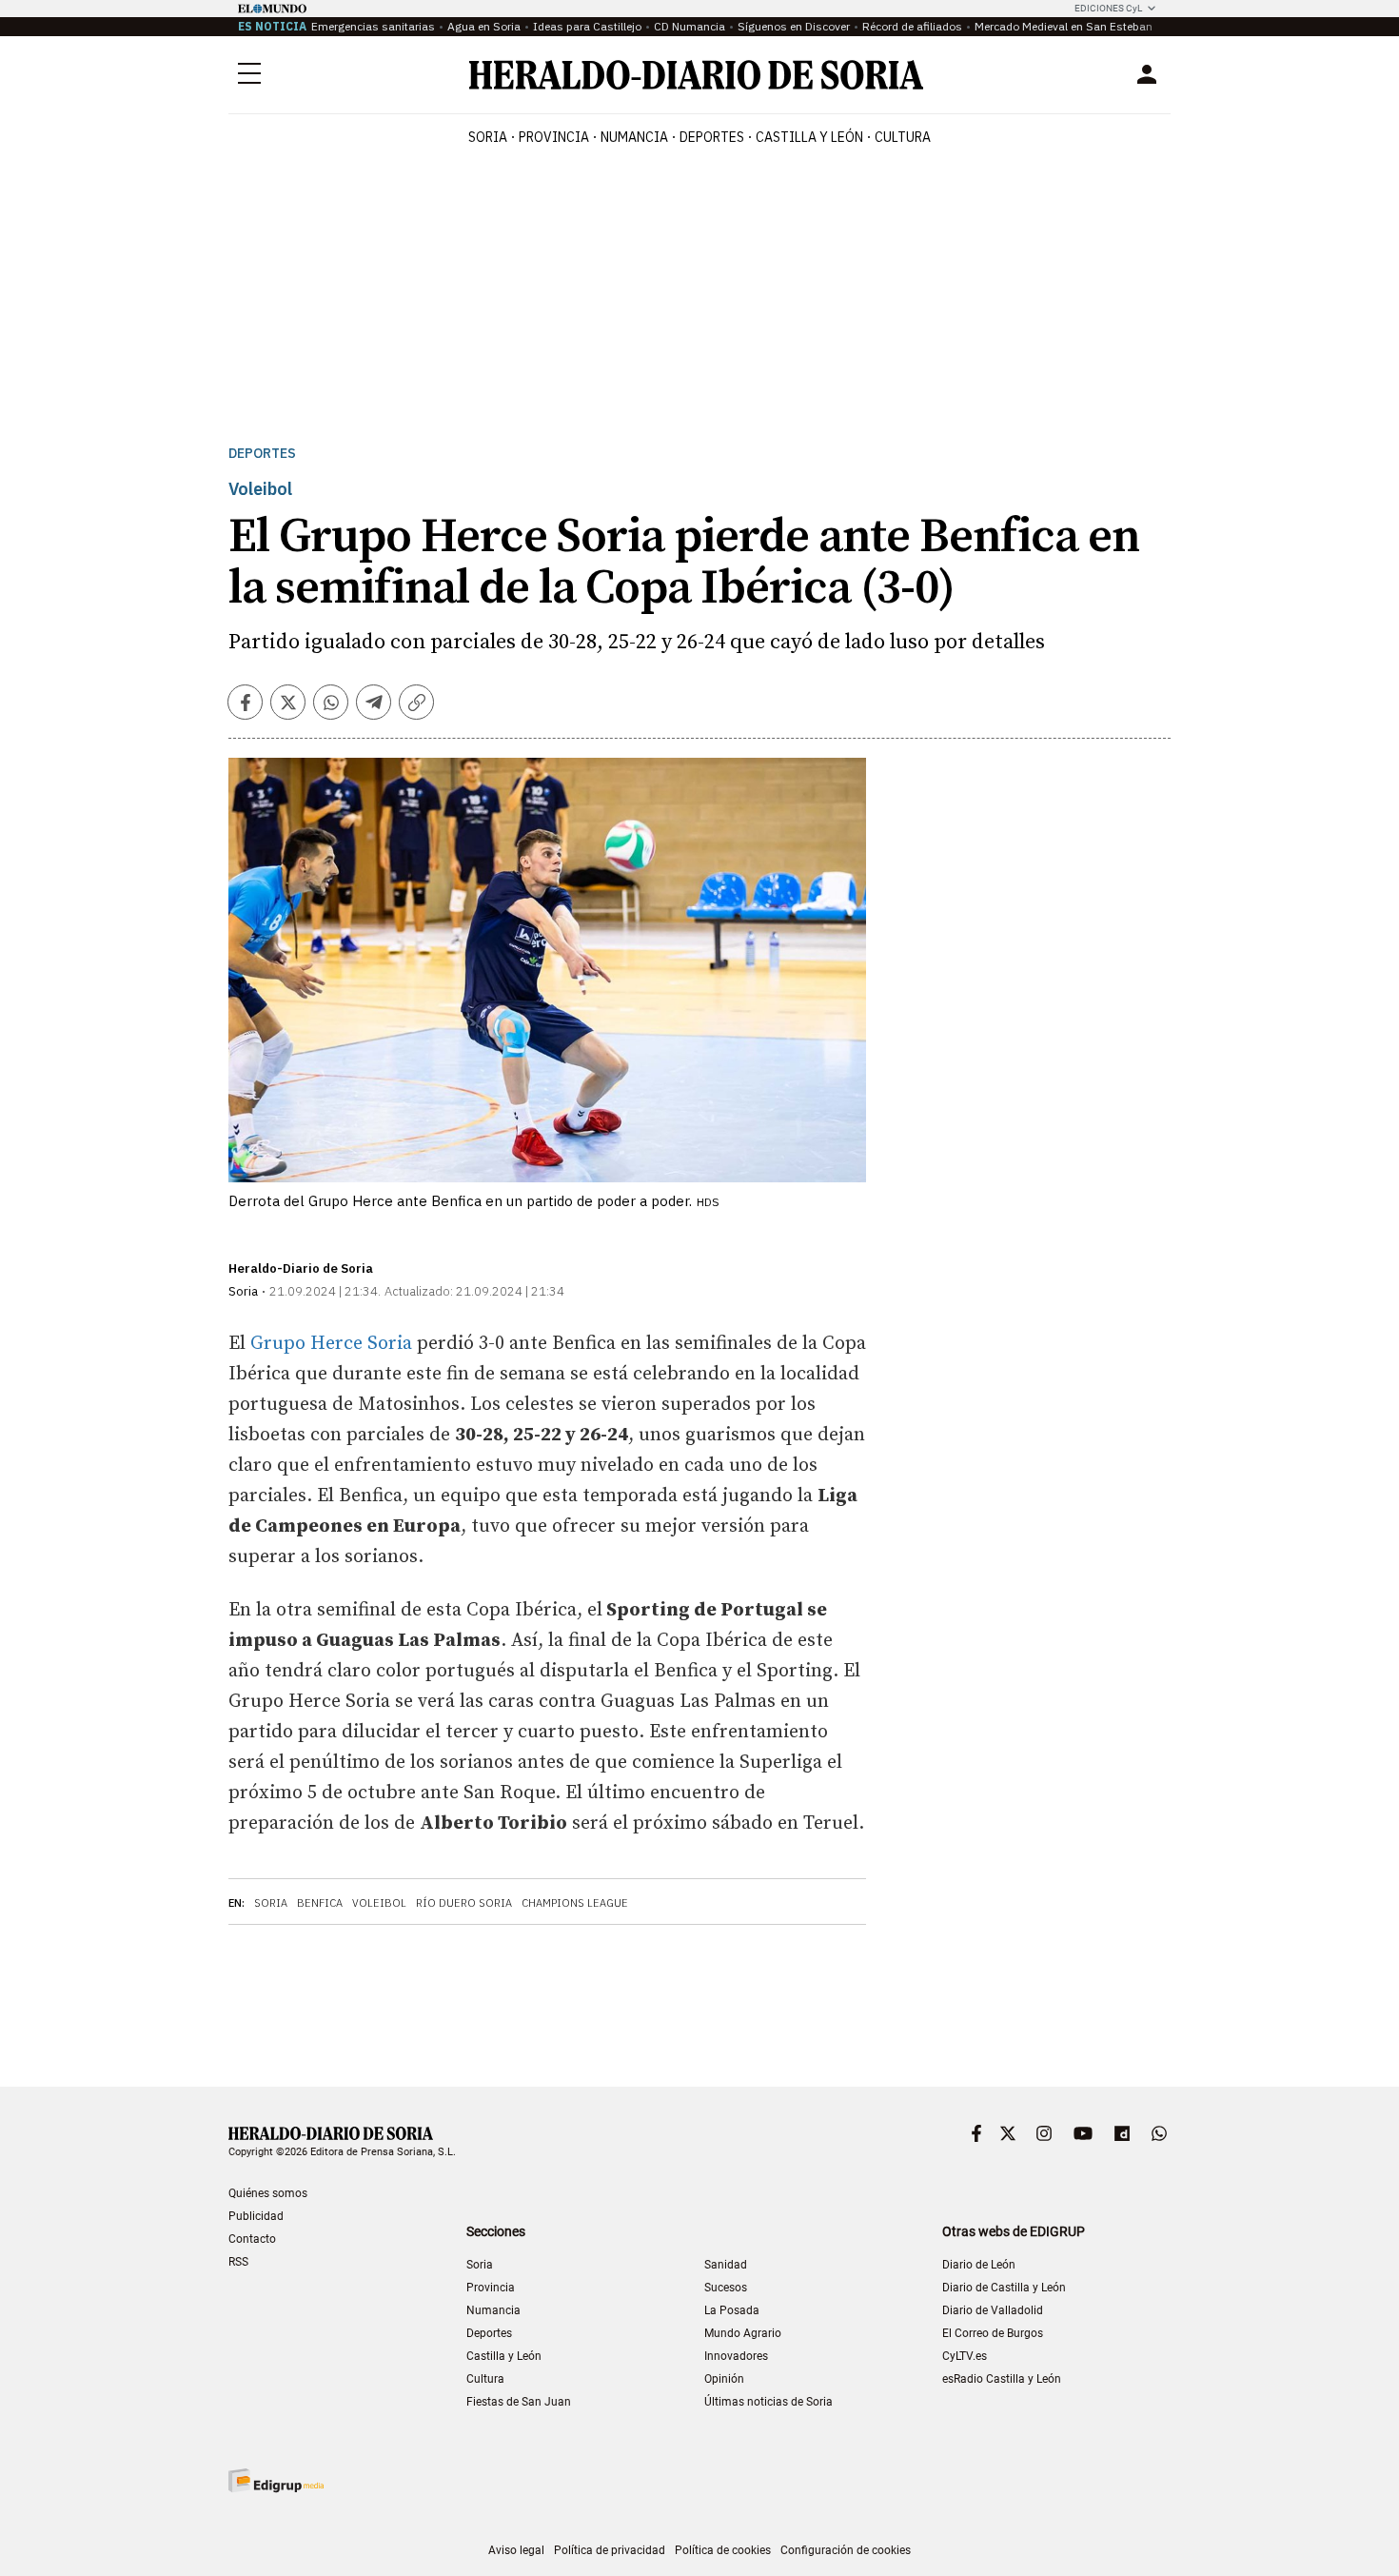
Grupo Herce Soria (331, 1344)
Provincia (491, 2288)
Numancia (493, 2310)
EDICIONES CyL (1108, 8)
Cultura (485, 2379)
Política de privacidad (610, 2550)
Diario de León (979, 2265)
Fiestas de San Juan (519, 2402)
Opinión (724, 2379)
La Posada (732, 2310)
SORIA (488, 137)
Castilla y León (504, 2356)
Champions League (575, 1903)
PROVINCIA (554, 137)
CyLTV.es (965, 2356)
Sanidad (726, 2265)
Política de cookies (723, 2550)
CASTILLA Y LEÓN (809, 137)
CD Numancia (690, 26)
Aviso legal (516, 2550)
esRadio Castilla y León (1002, 2379)
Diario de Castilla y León (1004, 2288)
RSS (238, 2262)
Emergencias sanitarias (373, 26)
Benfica (320, 1903)
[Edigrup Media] (276, 2480)
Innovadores (736, 2356)
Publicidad (256, 2216)
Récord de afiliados (912, 26)
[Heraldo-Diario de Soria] (696, 75)
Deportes (262, 454)
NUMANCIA (634, 137)
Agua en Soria (484, 26)
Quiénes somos (268, 2193)
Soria (271, 1903)
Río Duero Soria (464, 1903)
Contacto (252, 2239)
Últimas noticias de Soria (768, 2402)
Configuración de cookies (846, 2550)
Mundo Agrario (743, 2333)
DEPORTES (712, 137)
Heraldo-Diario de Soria (301, 1268)
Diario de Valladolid (993, 2310)
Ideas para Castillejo (587, 26)
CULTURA (903, 137)
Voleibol (379, 1903)
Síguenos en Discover (794, 26)
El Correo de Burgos (993, 2333)
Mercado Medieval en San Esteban (1064, 26)
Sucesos (726, 2288)
